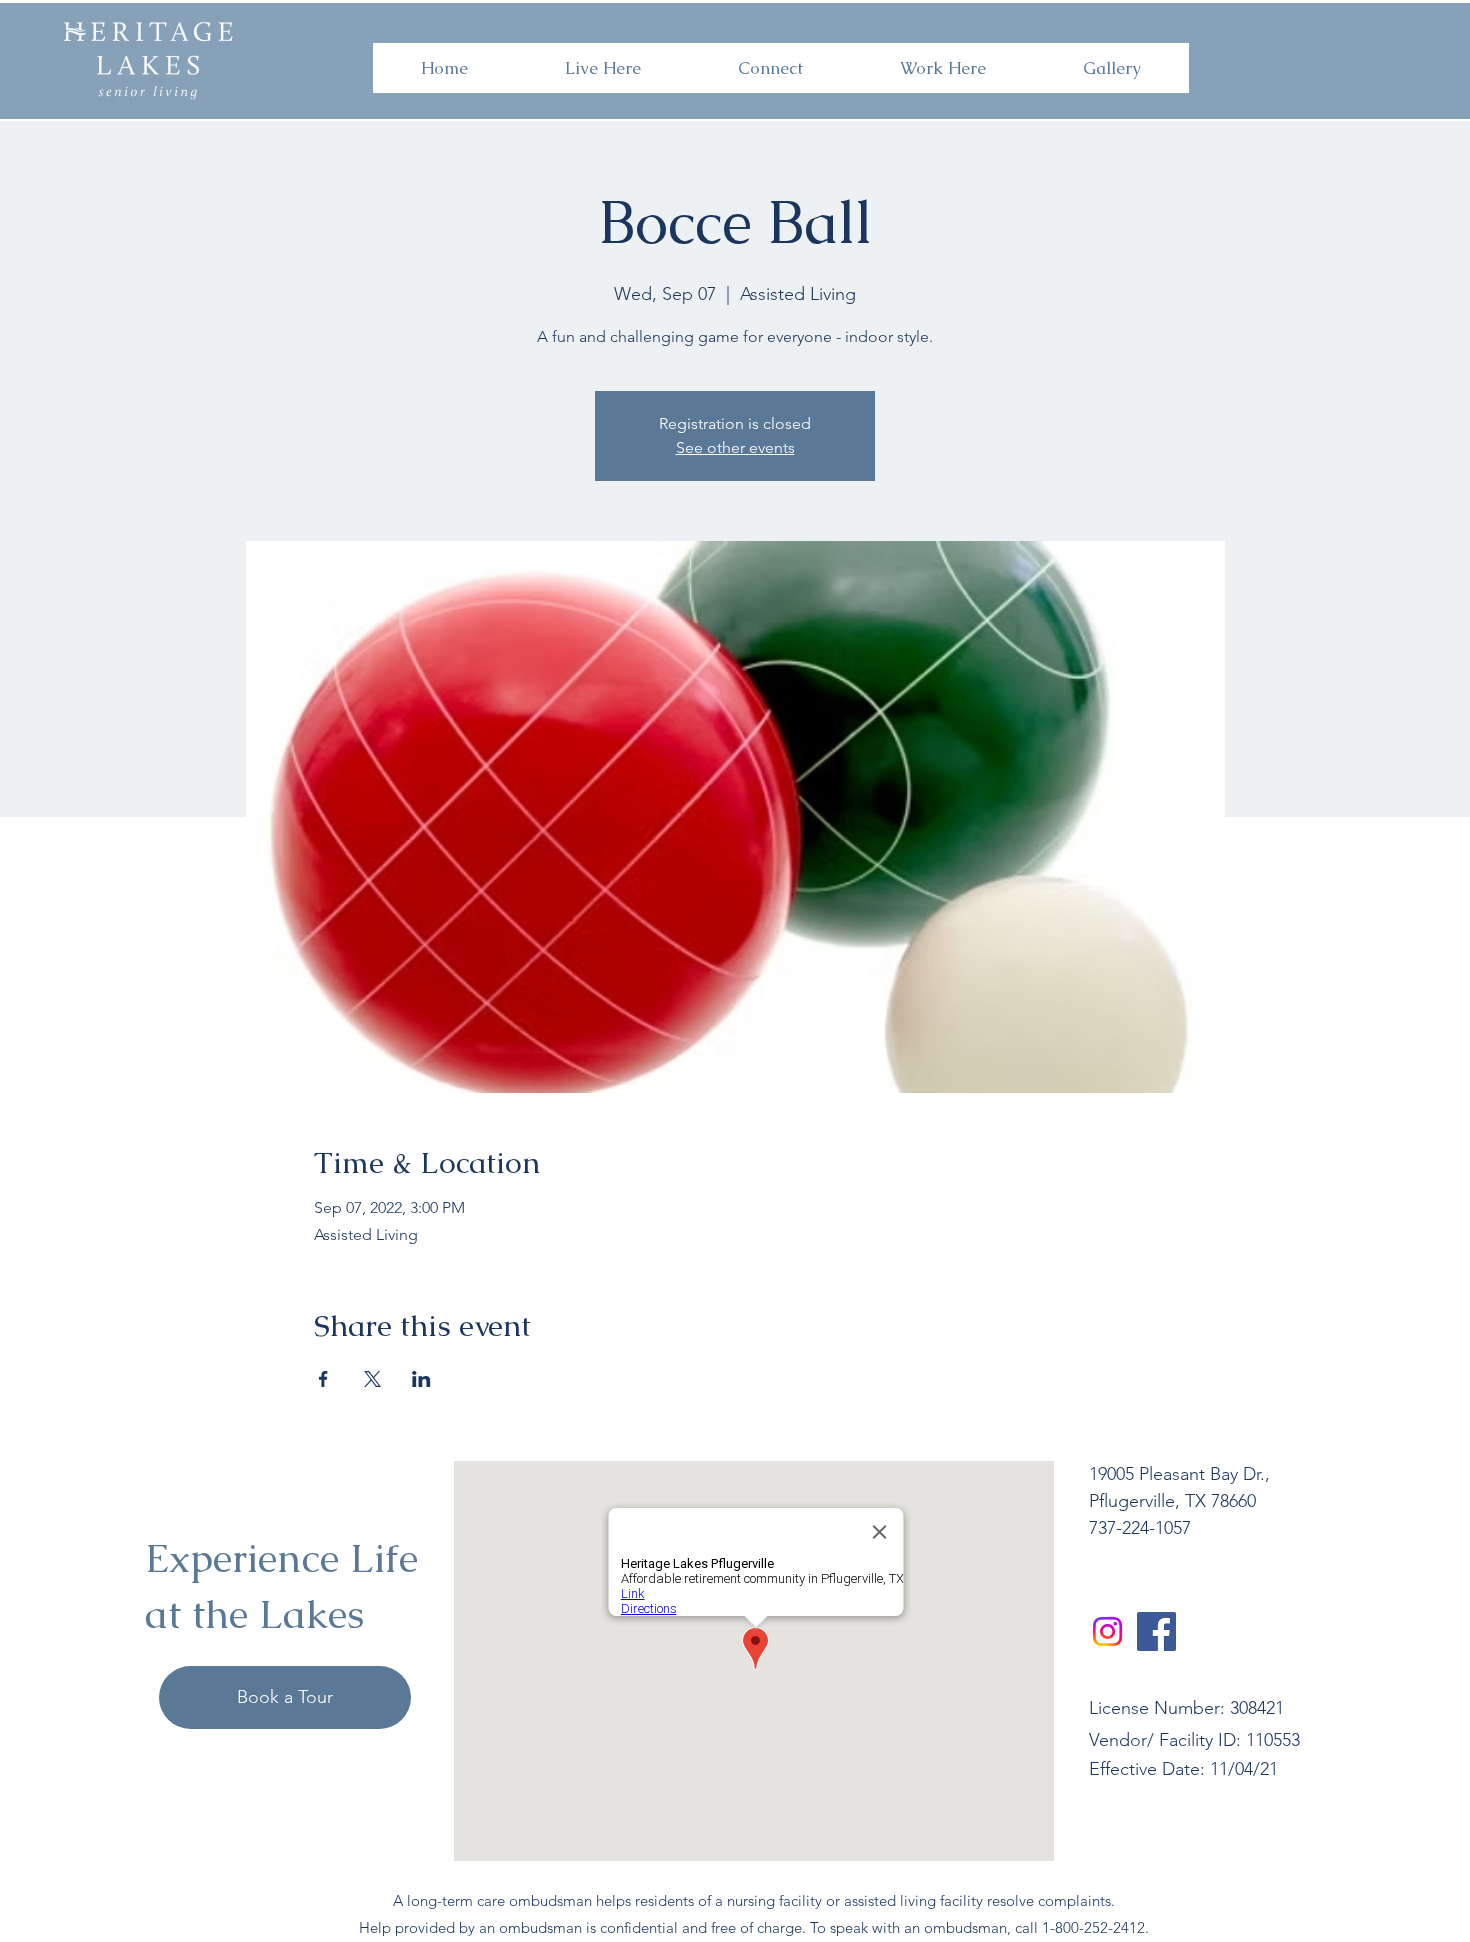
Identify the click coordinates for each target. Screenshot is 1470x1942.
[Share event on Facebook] (323, 1379)
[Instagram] (1107, 1631)
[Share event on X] (372, 1379)
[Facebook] (1156, 1631)
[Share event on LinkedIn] (421, 1379)
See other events (735, 447)
